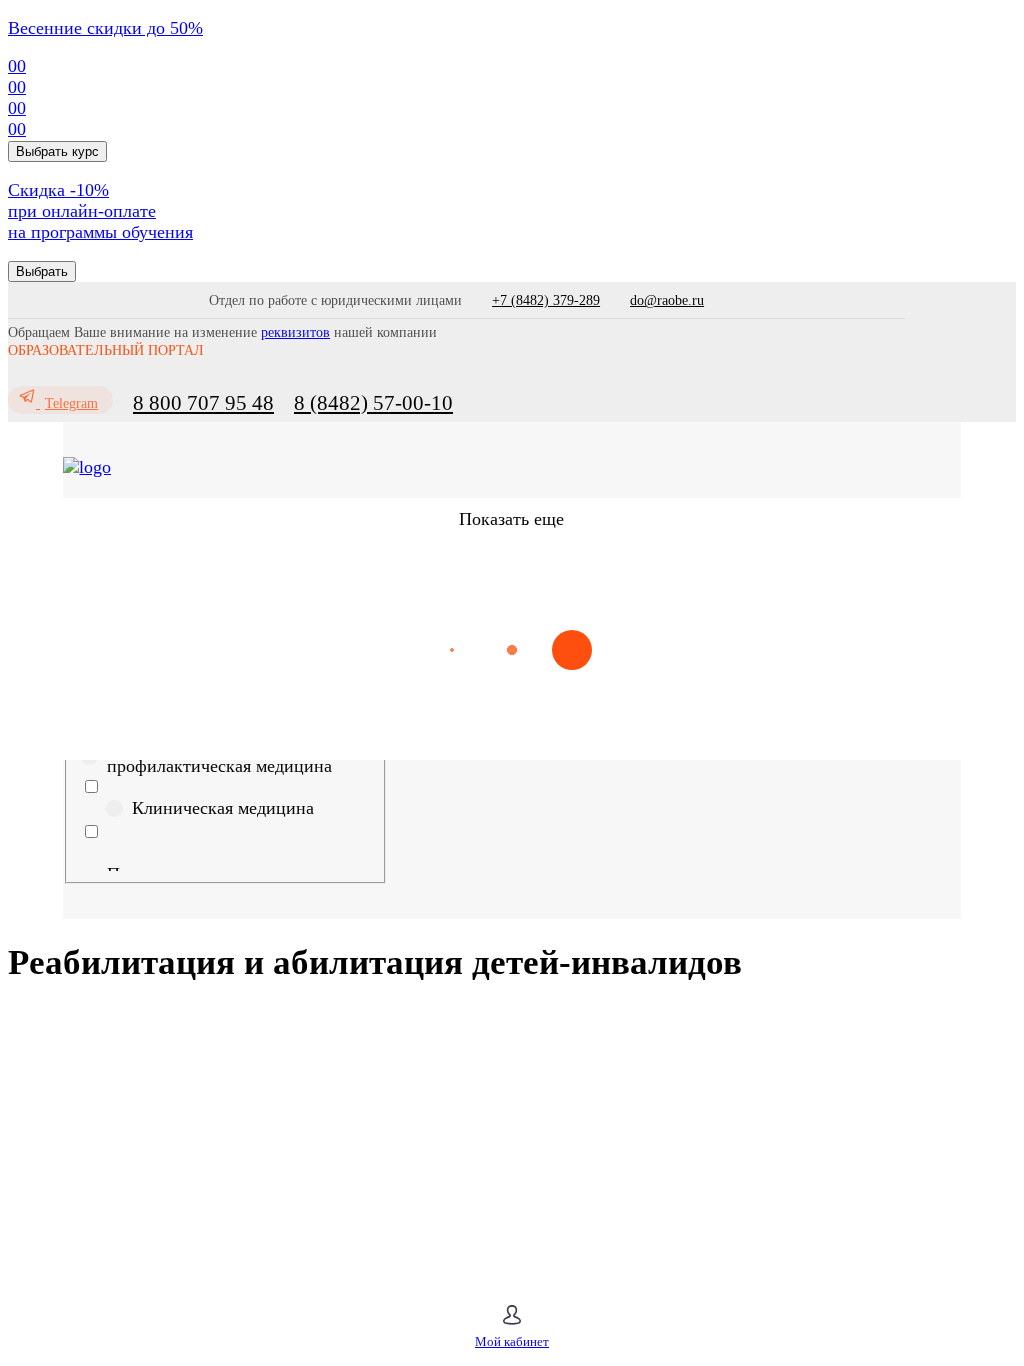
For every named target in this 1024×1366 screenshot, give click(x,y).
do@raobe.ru (667, 300)
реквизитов (295, 332)
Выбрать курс (57, 151)
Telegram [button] (71, 403)
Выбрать (42, 271)
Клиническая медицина (223, 808)
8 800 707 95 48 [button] (203, 403)
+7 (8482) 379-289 (546, 300)
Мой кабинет (512, 1341)
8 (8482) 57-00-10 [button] (373, 403)
